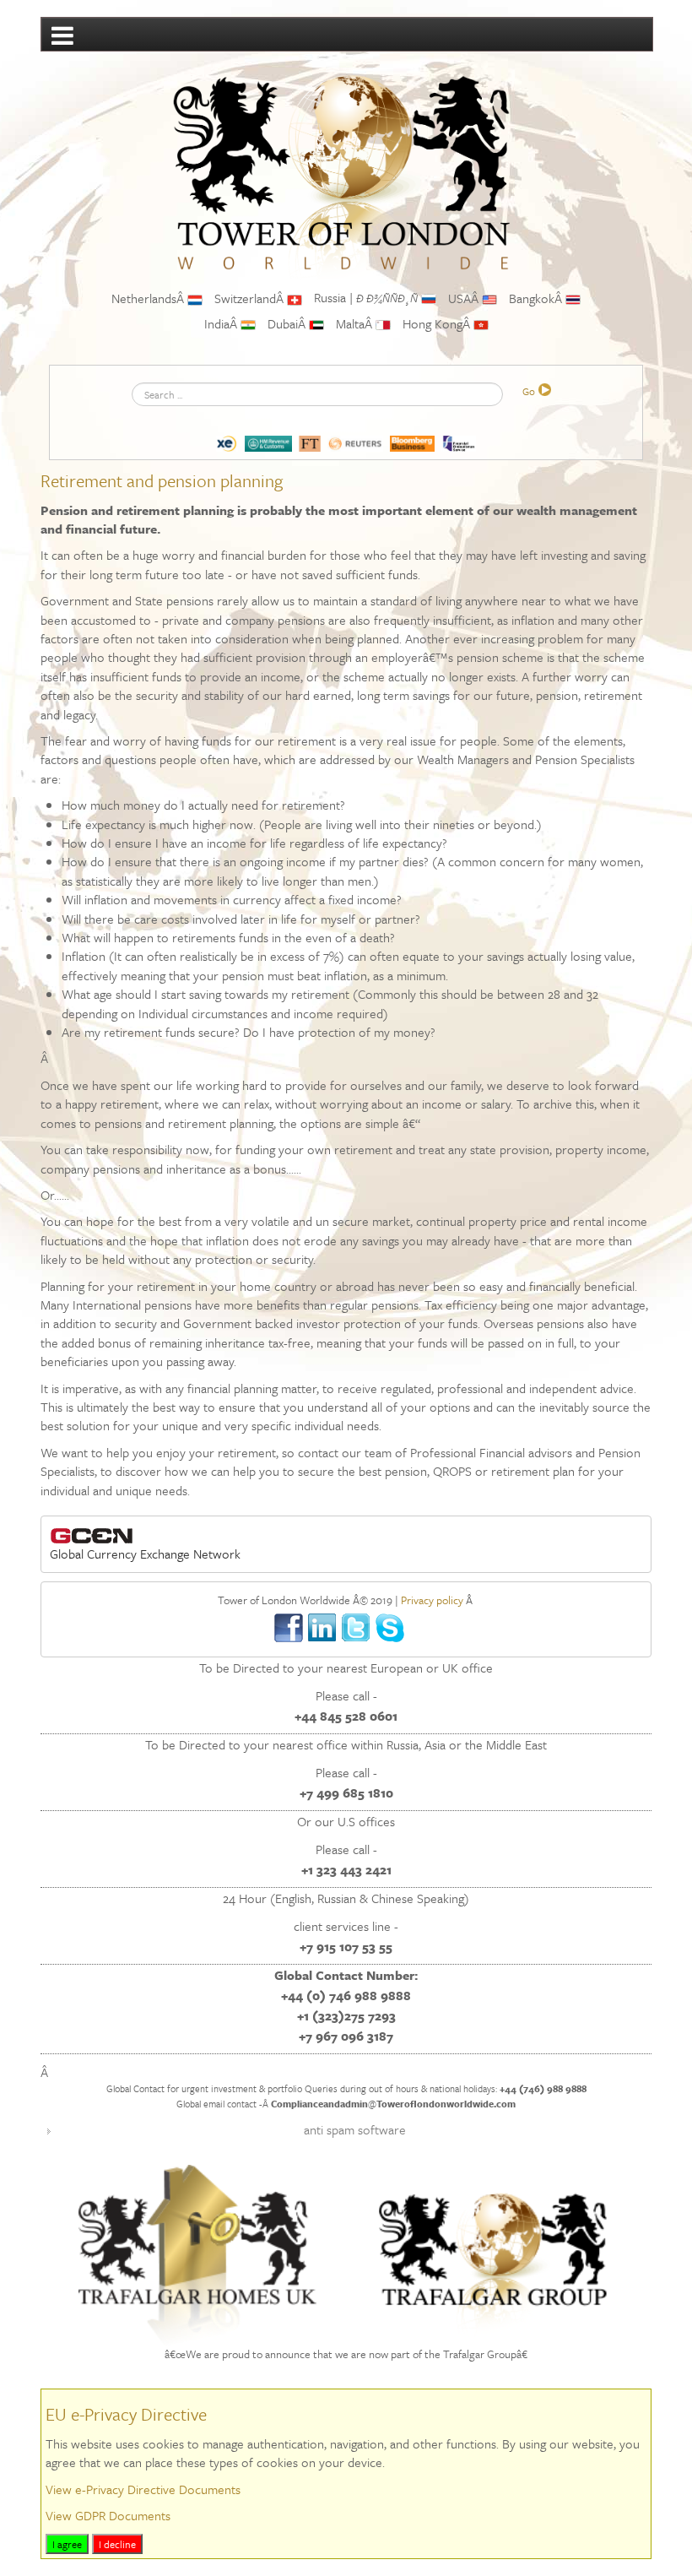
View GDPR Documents (108, 2515)
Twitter (357, 1628)
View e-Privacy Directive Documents (143, 2489)
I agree (67, 2544)
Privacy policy (432, 1600)
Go (529, 391)
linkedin (323, 1628)
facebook (289, 1628)
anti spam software (355, 2129)
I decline (117, 2544)
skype (390, 1628)
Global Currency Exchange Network (145, 1554)
